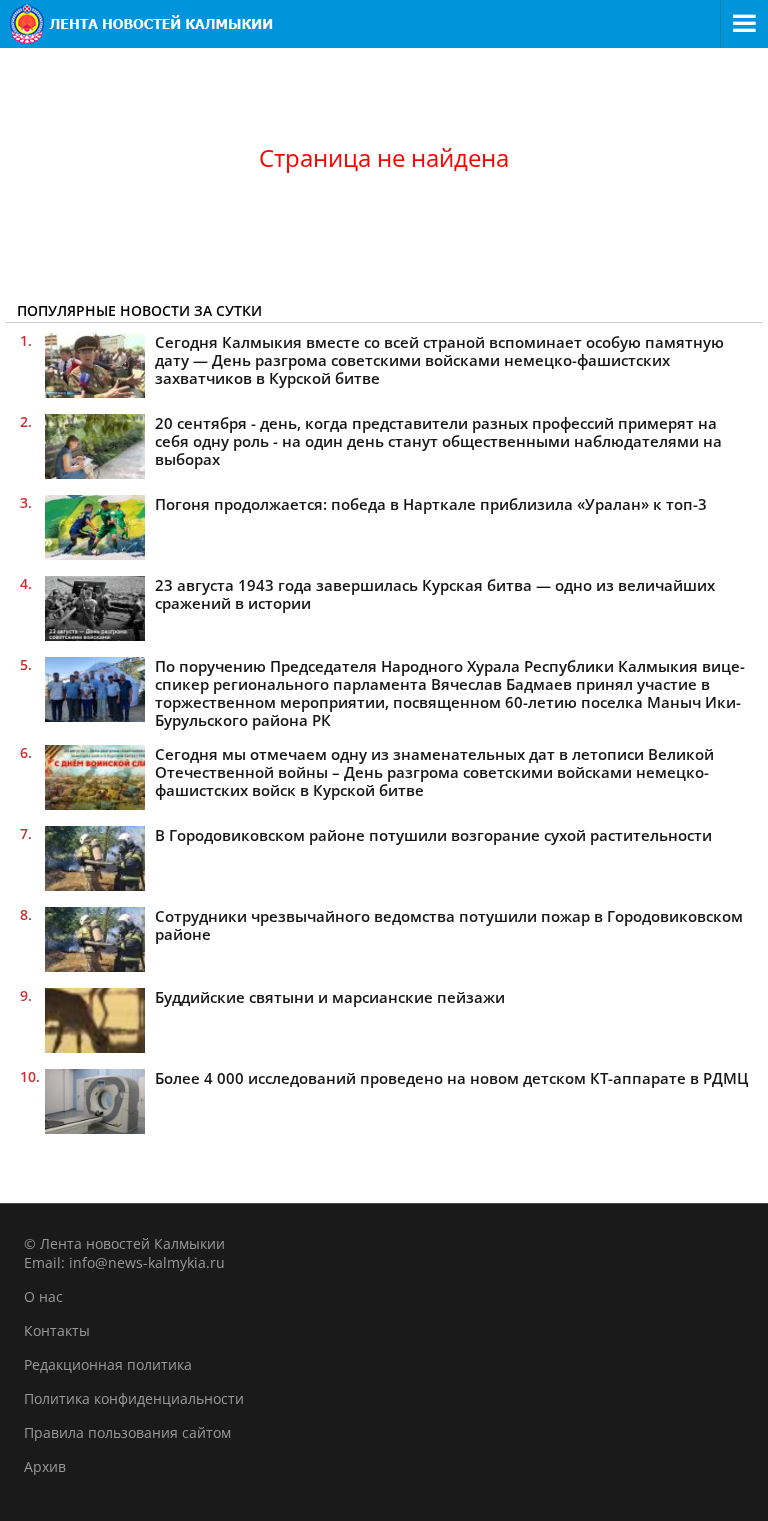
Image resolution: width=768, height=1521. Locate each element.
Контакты (57, 1330)
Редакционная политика (108, 1364)
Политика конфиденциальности (134, 1398)
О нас (43, 1296)
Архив (45, 1466)
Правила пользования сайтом (127, 1432)
